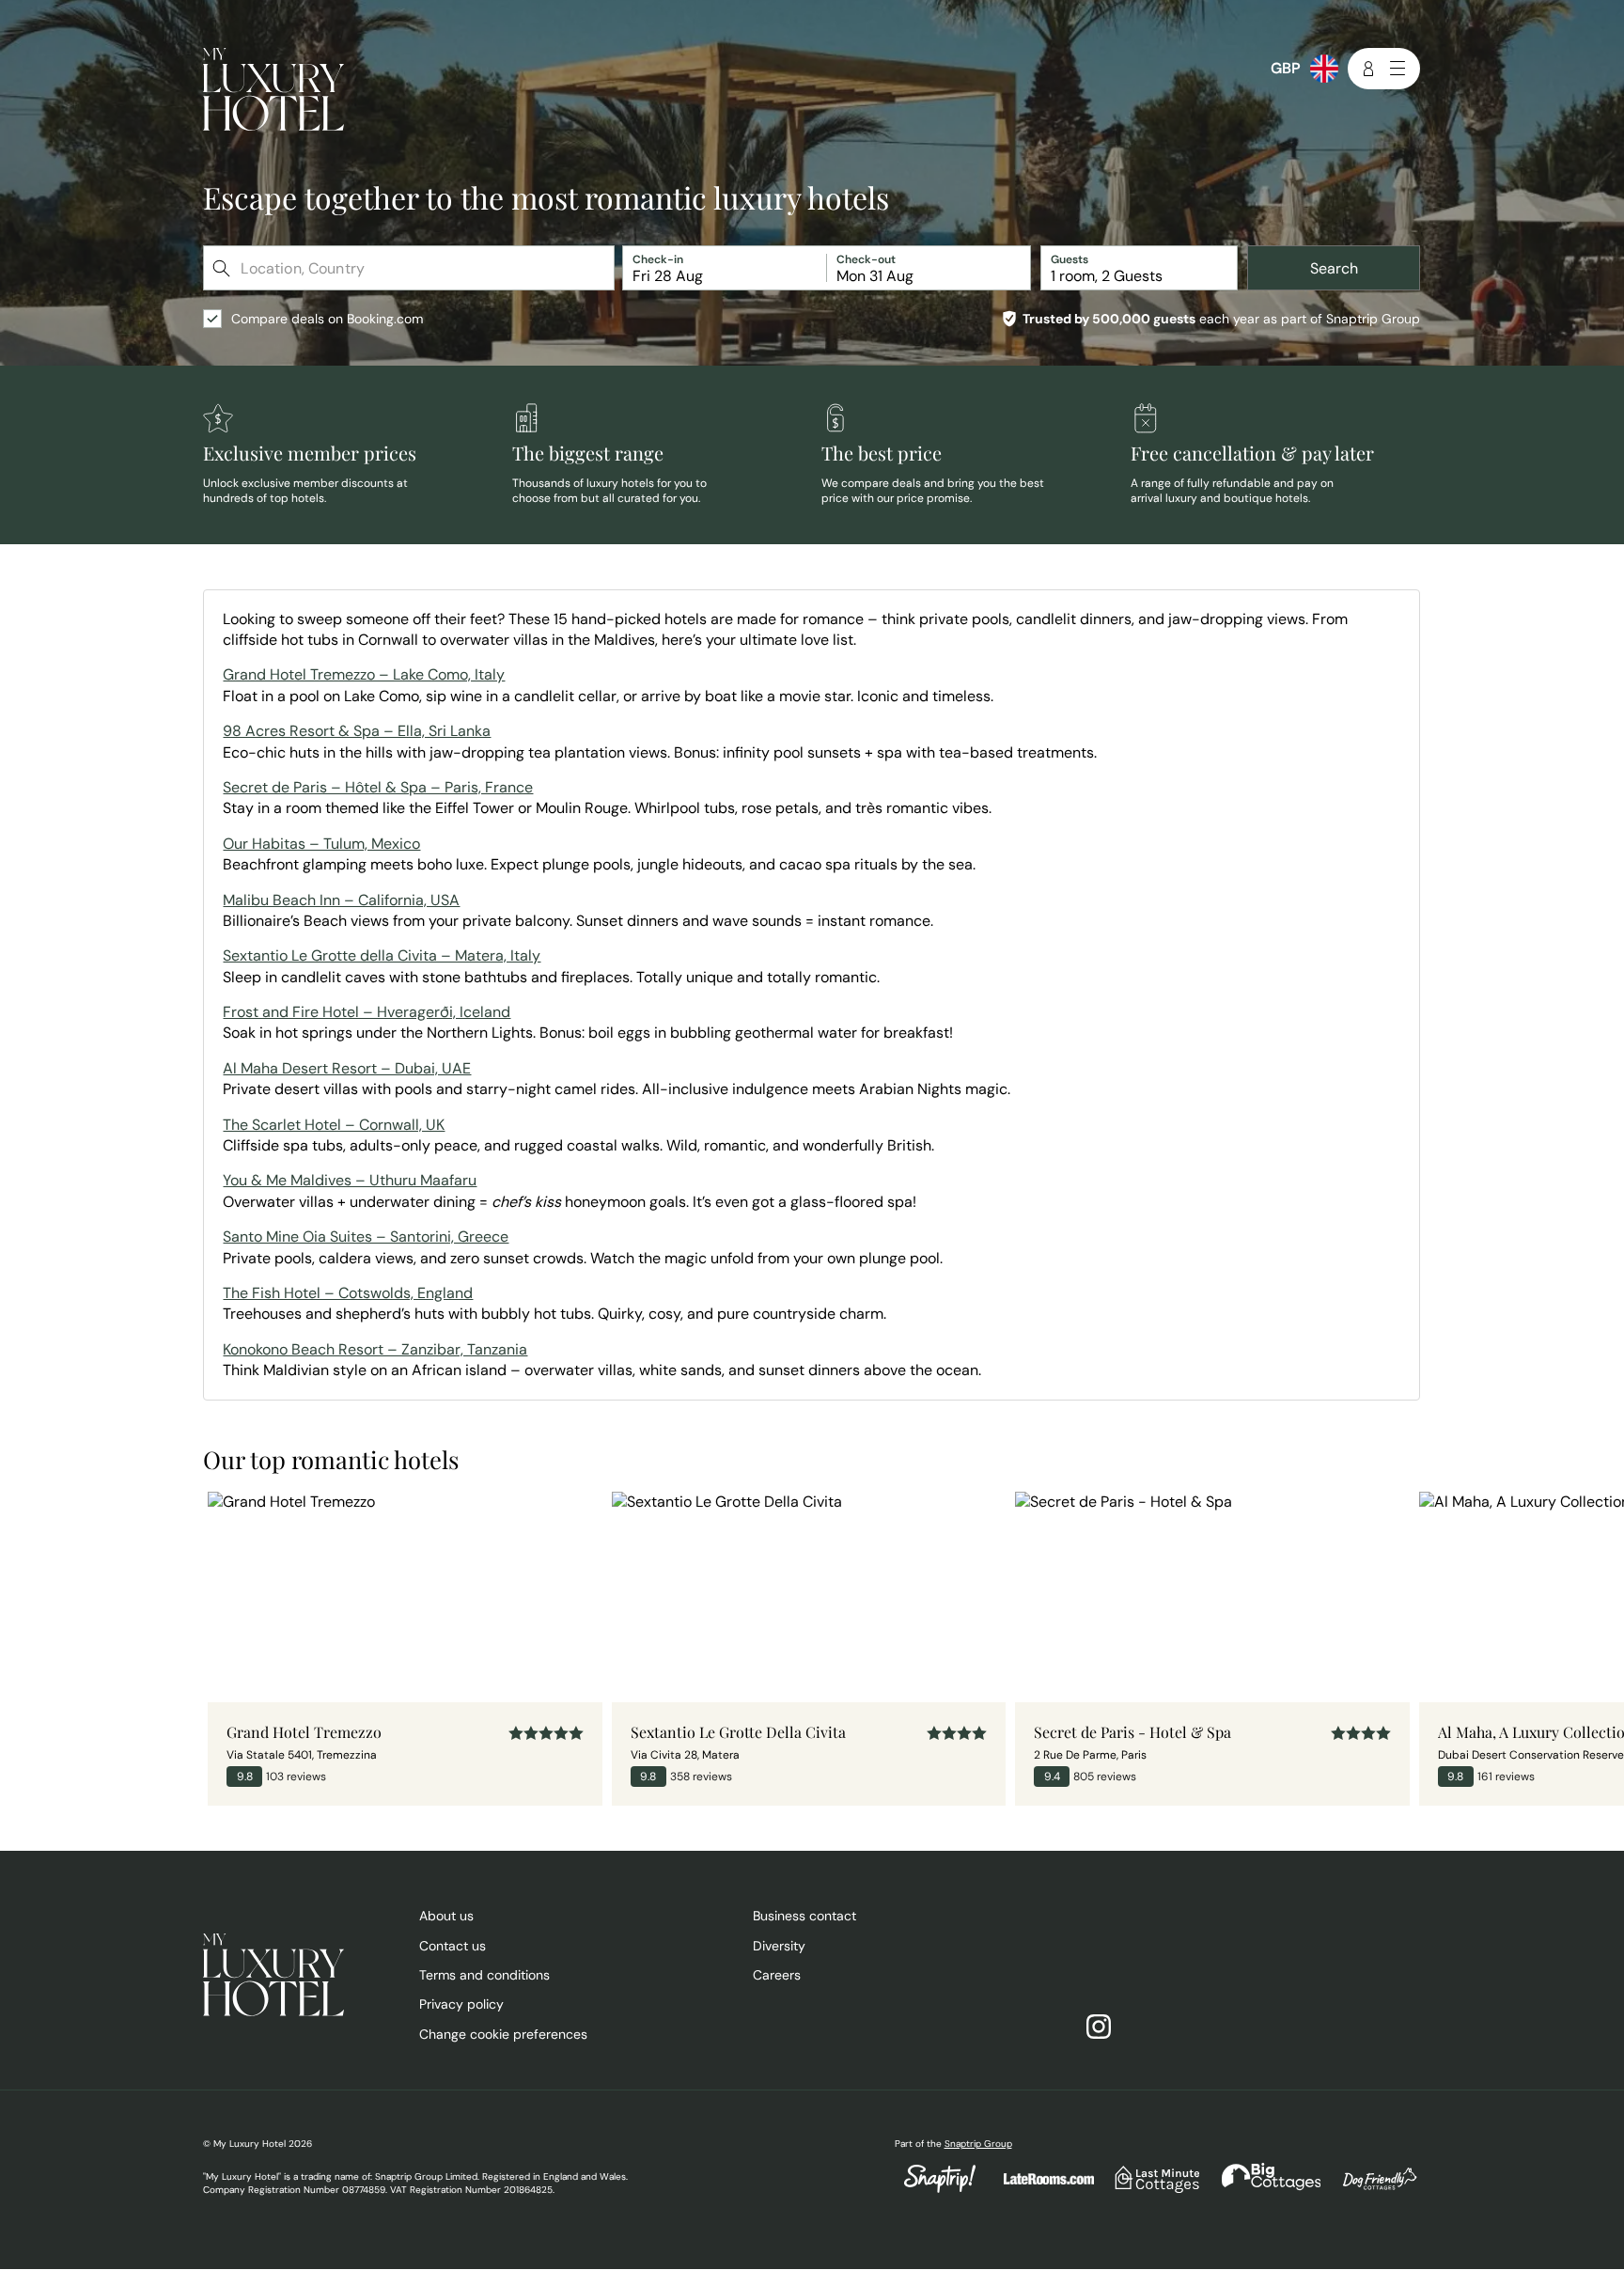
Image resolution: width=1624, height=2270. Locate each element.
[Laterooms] (1039, 2188)
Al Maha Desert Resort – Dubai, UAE (347, 1068)
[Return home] (273, 92)
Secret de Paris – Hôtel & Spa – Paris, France (378, 787)
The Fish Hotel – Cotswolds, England (348, 1293)
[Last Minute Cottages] (1148, 2189)
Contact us (453, 1946)
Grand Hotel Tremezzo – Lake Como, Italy (364, 674)
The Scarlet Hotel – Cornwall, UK (334, 1125)
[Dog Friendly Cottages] (1370, 2189)
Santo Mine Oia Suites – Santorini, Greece (366, 1237)
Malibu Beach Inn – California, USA (341, 900)
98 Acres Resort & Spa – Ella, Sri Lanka (357, 731)
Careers (777, 1975)
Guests (1070, 259)
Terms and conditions (484, 1975)
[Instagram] (1108, 2028)
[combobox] (411, 268)
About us (446, 1916)
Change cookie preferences (503, 2034)
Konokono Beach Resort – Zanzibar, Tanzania (375, 1349)
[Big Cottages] (1262, 2189)
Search (1334, 268)
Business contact (804, 1916)
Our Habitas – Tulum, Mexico (321, 844)
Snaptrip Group (978, 2144)
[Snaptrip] (940, 2189)
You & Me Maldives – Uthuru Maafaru (350, 1180)
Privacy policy (461, 2004)
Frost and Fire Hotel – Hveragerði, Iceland (367, 1012)
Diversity (779, 1946)
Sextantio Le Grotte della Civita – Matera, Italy (382, 955)
